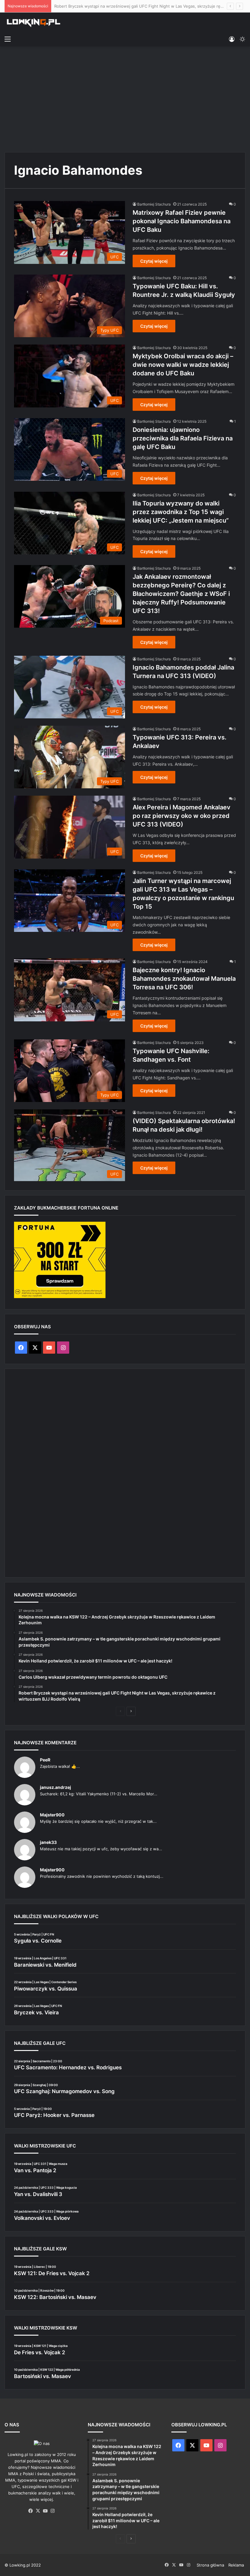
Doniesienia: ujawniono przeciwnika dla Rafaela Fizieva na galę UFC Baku (183, 438)
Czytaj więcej (154, 261)
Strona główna (210, 2565)
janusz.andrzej (55, 1787)
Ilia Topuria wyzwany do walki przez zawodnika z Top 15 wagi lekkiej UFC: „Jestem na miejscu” (181, 512)
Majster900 (52, 1815)
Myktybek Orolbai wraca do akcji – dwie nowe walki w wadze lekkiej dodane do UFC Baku (183, 365)
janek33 (48, 1842)
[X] (38, 2511)
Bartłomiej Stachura (154, 204)
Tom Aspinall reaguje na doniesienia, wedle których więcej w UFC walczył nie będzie (135, 6)
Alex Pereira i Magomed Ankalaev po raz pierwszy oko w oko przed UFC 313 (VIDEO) (182, 816)
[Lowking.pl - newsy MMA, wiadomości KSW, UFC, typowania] (34, 23)
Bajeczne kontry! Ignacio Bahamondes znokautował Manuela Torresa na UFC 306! (184, 979)
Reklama (236, 2565)
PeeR (45, 1760)
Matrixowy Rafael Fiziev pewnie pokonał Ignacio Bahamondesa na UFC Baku (182, 221)
